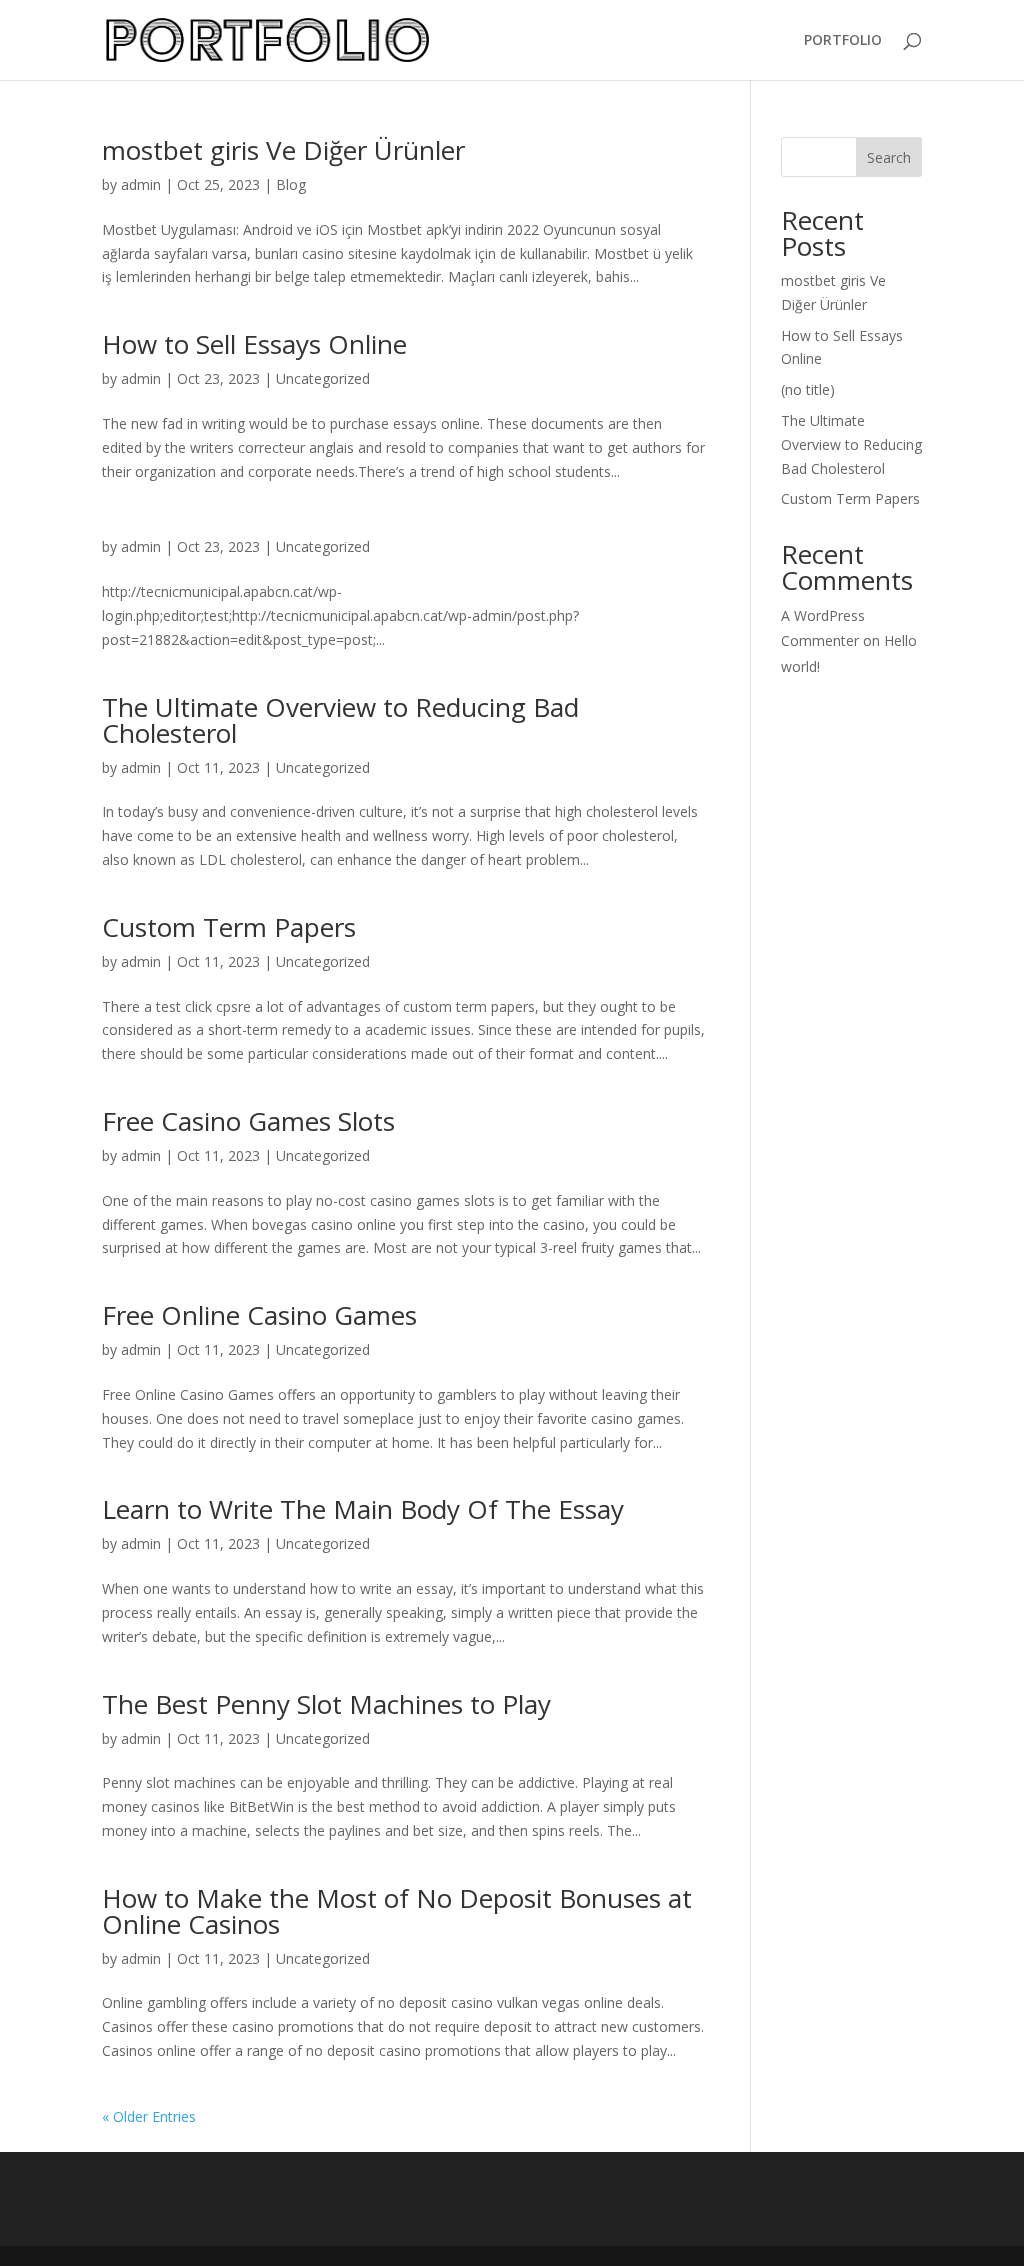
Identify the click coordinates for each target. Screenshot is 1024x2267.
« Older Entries (149, 2116)
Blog (291, 184)
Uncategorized (323, 378)
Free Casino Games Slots (248, 1121)
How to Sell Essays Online (254, 344)
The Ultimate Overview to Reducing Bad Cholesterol (340, 720)
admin (141, 184)
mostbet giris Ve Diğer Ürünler (283, 150)
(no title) (808, 389)
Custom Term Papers (229, 927)
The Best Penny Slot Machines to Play (326, 1704)
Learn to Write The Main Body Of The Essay (363, 1509)
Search (889, 157)
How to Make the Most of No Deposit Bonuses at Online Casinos (397, 1911)
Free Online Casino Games (259, 1315)
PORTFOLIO (843, 41)
